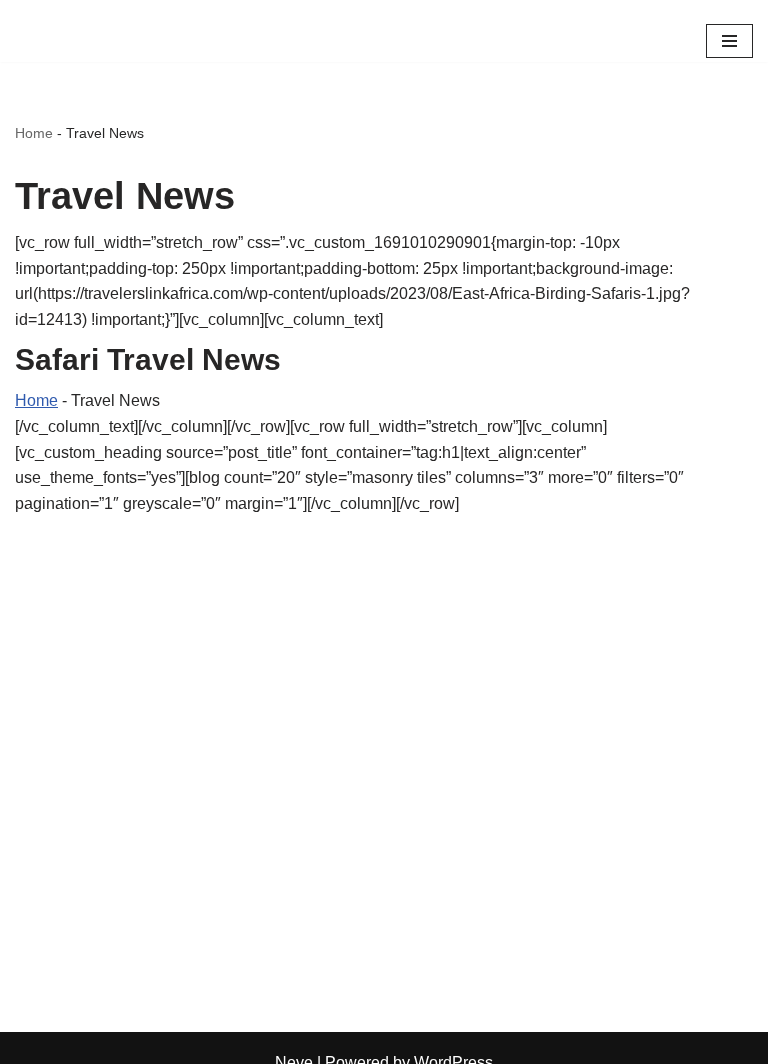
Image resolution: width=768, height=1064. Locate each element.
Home (34, 133)
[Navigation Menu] (729, 41)
